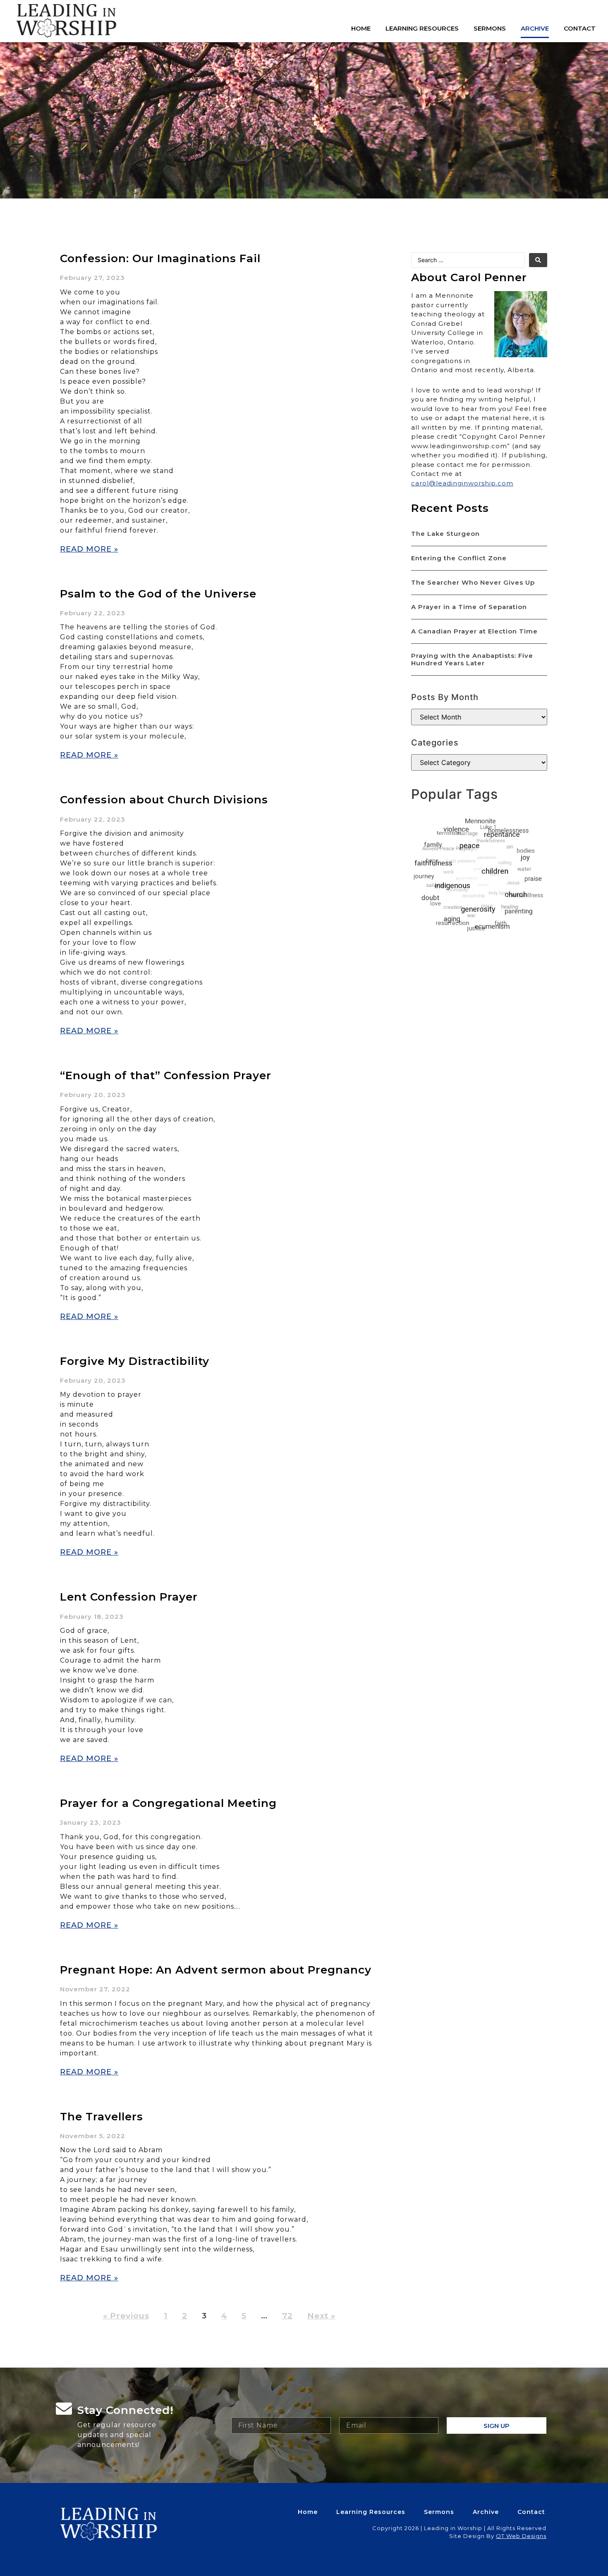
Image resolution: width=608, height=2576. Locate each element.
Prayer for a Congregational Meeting (168, 1803)
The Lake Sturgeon (445, 534)
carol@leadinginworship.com (462, 483)
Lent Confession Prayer (129, 1597)
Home (361, 28)
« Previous (126, 2316)
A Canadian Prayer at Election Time (474, 631)
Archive (535, 28)
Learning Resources (422, 28)
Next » (321, 2316)
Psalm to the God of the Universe (158, 594)
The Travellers (102, 2117)
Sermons (490, 28)
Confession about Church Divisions (164, 800)
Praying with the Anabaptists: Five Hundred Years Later (472, 659)
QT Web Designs (521, 2536)
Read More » (89, 549)
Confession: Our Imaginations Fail (160, 258)
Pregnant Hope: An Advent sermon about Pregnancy (216, 1970)
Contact (580, 28)
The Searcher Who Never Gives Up (473, 582)
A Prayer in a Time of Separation (469, 607)
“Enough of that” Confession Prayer (166, 1075)
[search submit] (538, 260)
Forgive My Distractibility (135, 1361)
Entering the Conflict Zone (459, 558)
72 (287, 2316)
